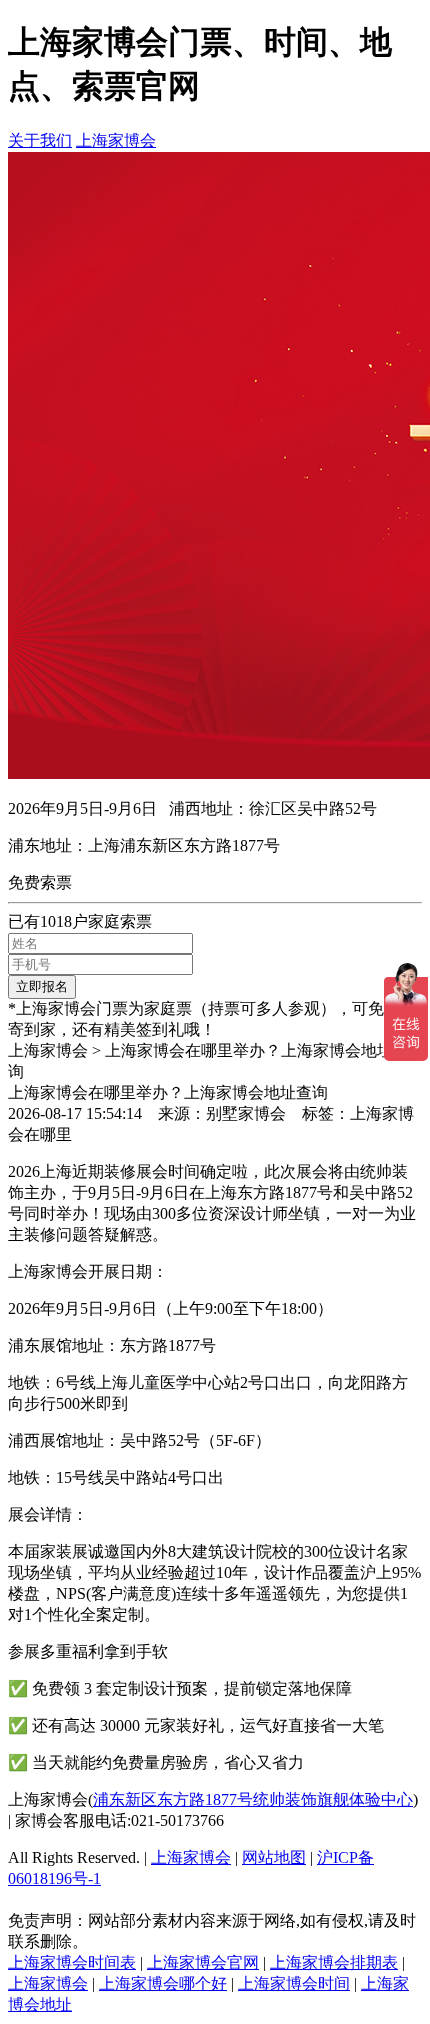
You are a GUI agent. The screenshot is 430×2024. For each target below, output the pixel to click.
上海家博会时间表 (72, 1962)
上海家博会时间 (294, 1983)
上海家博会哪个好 (163, 1983)
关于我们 (40, 140)
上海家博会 (116, 140)
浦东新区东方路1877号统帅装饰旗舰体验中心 (253, 1799)
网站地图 (274, 1857)
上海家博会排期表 (334, 1962)
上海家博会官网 (203, 1962)
